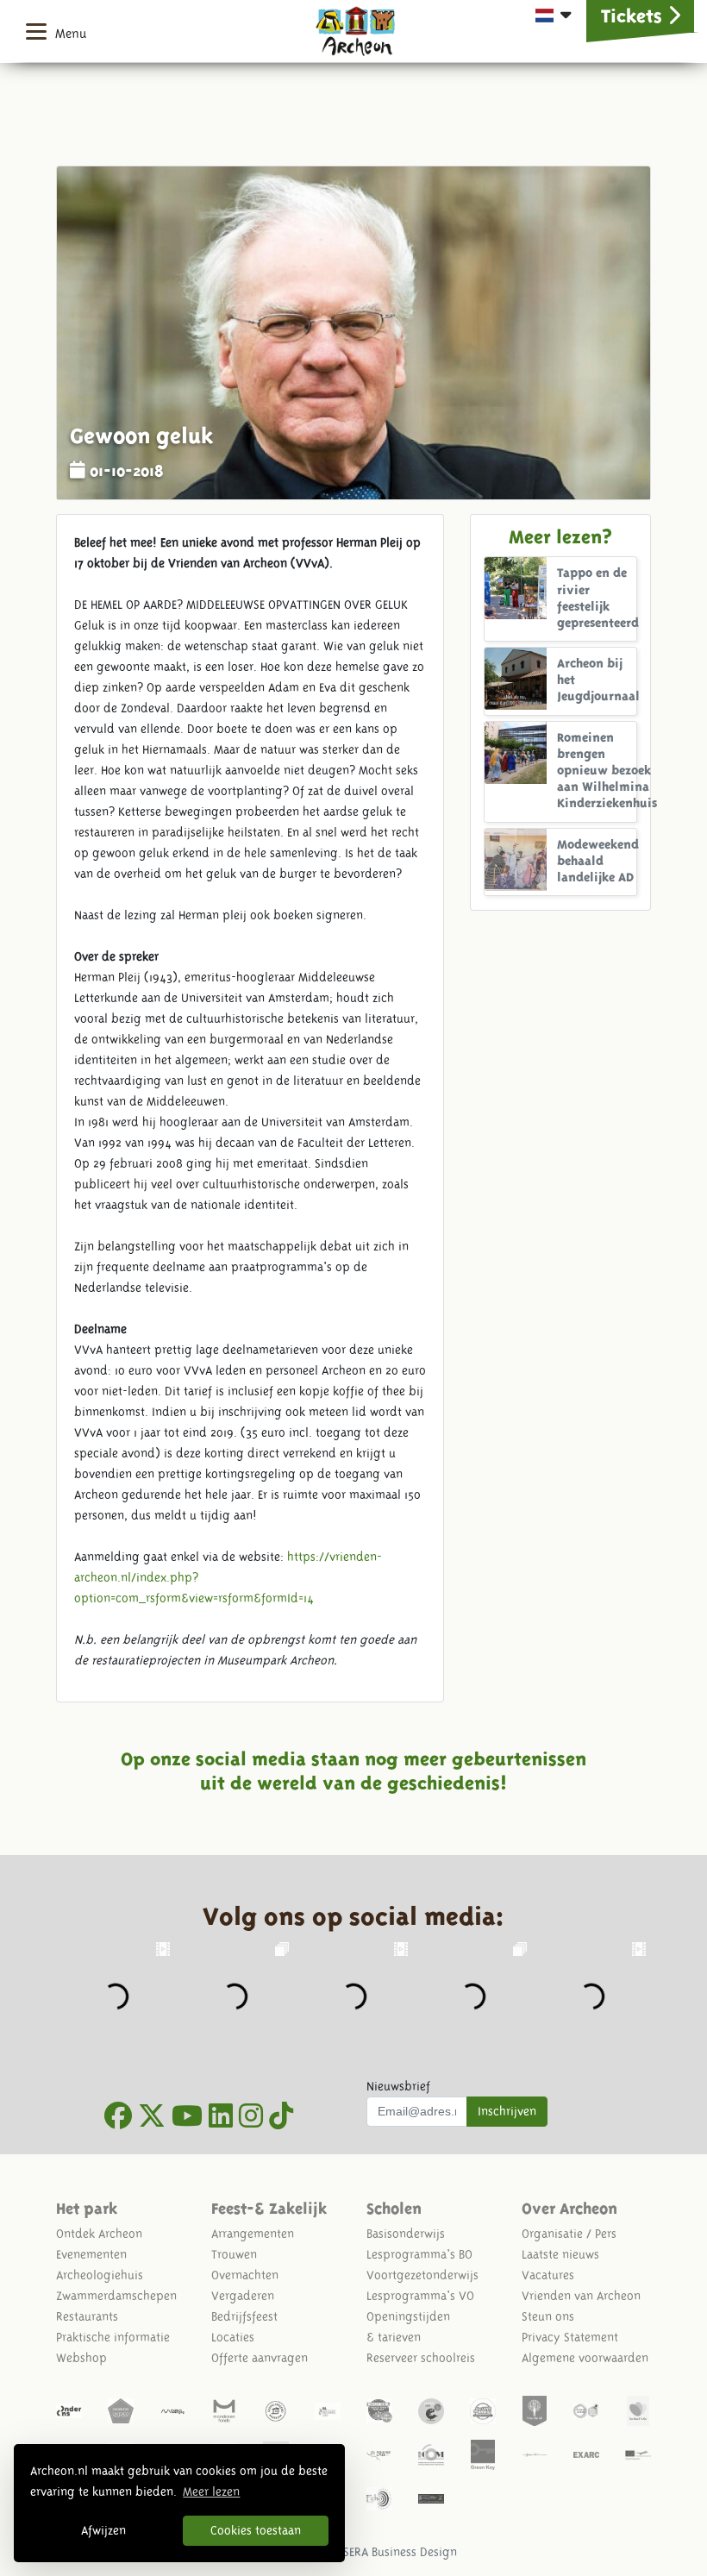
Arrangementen (253, 2234)
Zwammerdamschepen (116, 2296)
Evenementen (91, 2254)
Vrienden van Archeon (581, 2296)
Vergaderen (243, 2296)
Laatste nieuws (560, 2254)
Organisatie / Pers (569, 2234)
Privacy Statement (570, 2337)
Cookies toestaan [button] (256, 2530)
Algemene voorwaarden (585, 2358)
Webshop (81, 2358)
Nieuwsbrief (398, 2086)
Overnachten (245, 2275)
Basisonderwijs (406, 2234)
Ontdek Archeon (99, 2234)
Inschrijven (507, 2111)
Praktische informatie (113, 2337)
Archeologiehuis (100, 2275)
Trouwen (234, 2254)
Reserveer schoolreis (421, 2358)
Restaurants (87, 2316)
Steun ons (548, 2316)
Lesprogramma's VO (420, 2296)
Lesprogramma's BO (419, 2254)
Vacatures (548, 2275)
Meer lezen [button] (211, 2491)
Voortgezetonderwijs (422, 2275)
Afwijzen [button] (103, 2530)
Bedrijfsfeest (244, 2316)
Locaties (233, 2337)
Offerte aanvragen (260, 2358)
